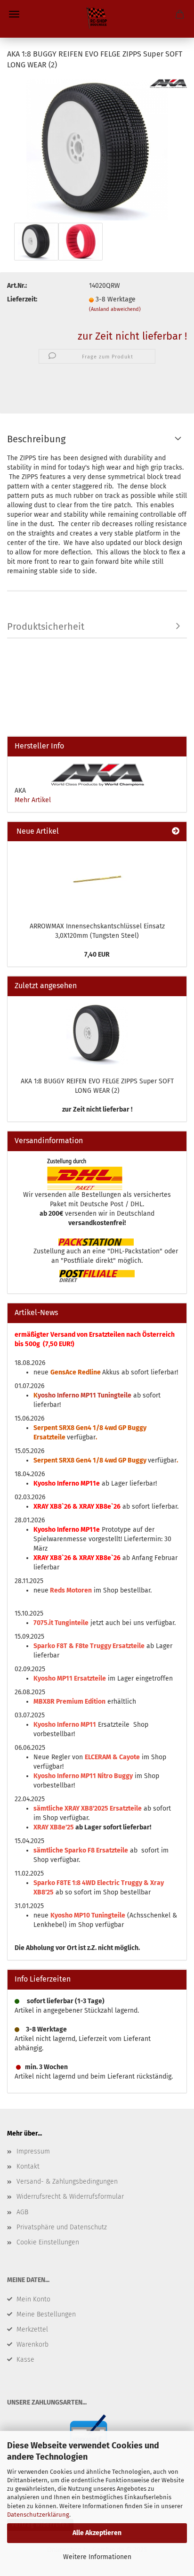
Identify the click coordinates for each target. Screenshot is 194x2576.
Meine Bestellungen (46, 2314)
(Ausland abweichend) (115, 309)
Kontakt (28, 2166)
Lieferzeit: (22, 299)
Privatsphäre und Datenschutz (62, 2227)
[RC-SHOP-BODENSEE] (97, 19)
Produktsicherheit (46, 626)
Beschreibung (36, 439)
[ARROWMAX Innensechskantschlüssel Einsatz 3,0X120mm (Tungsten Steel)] (97, 879)
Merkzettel (32, 2329)
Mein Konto (33, 2299)
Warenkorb (32, 2344)
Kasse (25, 2360)
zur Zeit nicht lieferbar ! (132, 336)
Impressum (33, 2151)
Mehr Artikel (33, 800)
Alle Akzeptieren (97, 2533)
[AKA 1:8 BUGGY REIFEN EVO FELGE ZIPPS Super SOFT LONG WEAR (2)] (97, 149)
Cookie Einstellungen (48, 2242)
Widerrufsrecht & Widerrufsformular (70, 2197)
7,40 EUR (97, 955)
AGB (22, 2212)
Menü (14, 14)
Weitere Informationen (97, 2557)
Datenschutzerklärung (38, 2515)
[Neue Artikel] (176, 832)
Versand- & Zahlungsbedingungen (67, 2182)
